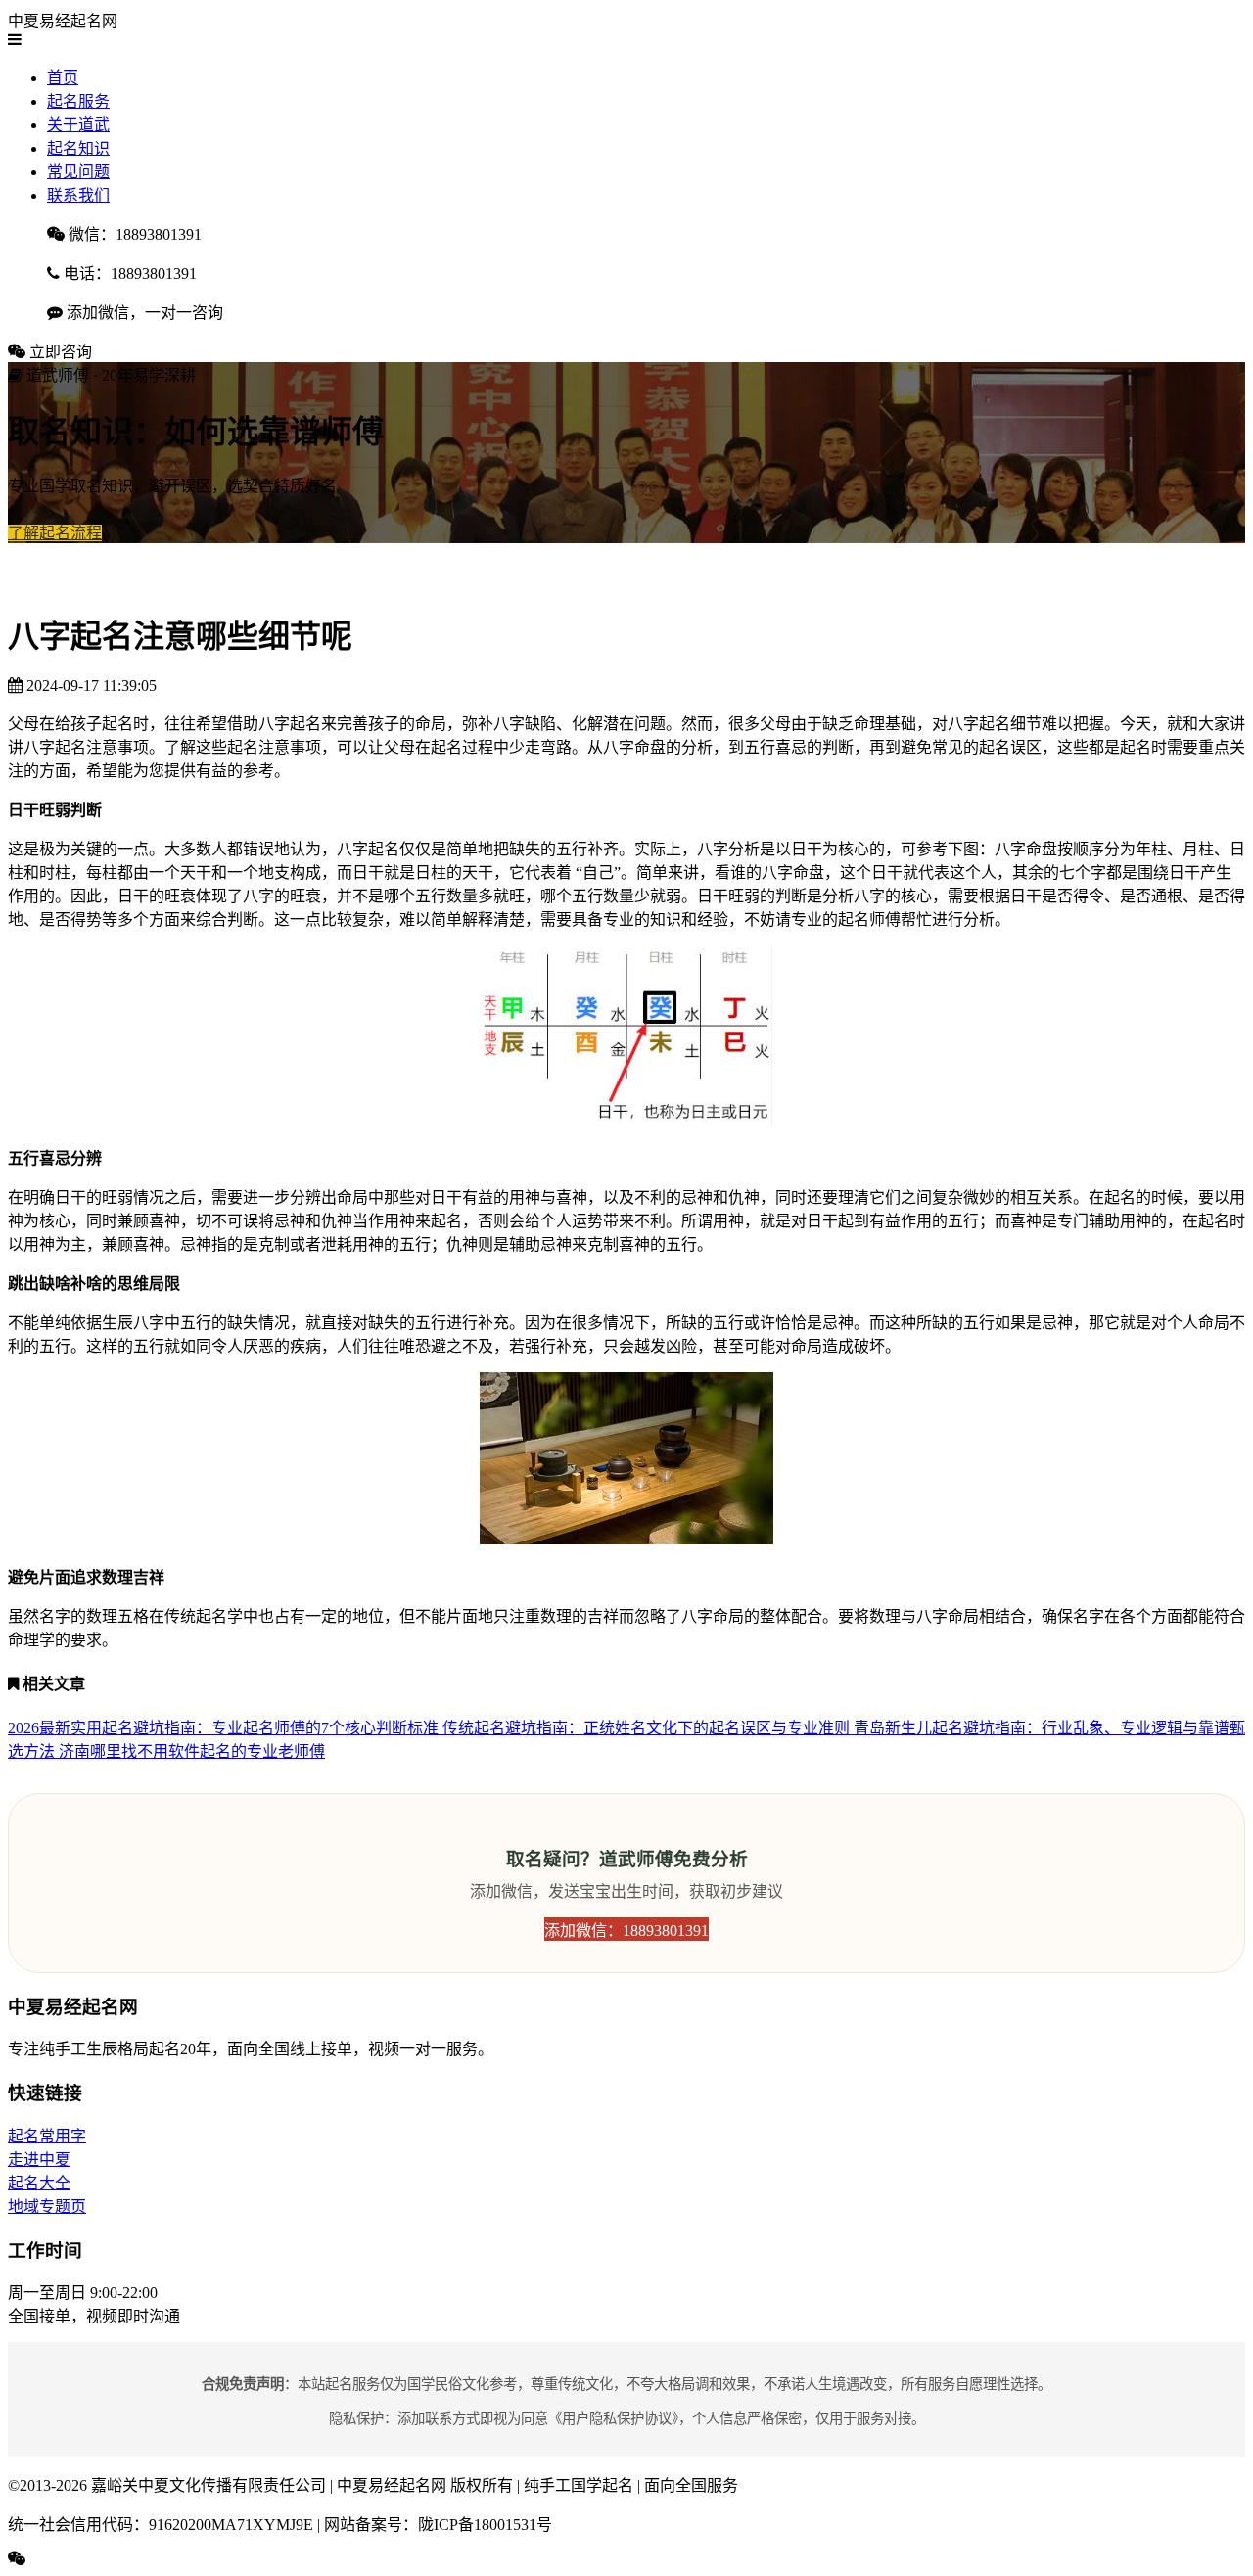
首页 (63, 78)
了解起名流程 (55, 533)
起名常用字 (47, 2136)
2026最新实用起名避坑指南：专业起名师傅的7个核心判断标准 (225, 1728)
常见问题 (78, 172)
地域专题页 (47, 2207)
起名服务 (78, 101)
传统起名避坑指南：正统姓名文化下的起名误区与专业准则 (648, 1728)
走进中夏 (39, 2160)
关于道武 (78, 125)
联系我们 (78, 195)
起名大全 (39, 2183)
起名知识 (78, 148)
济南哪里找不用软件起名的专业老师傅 (192, 1751)
